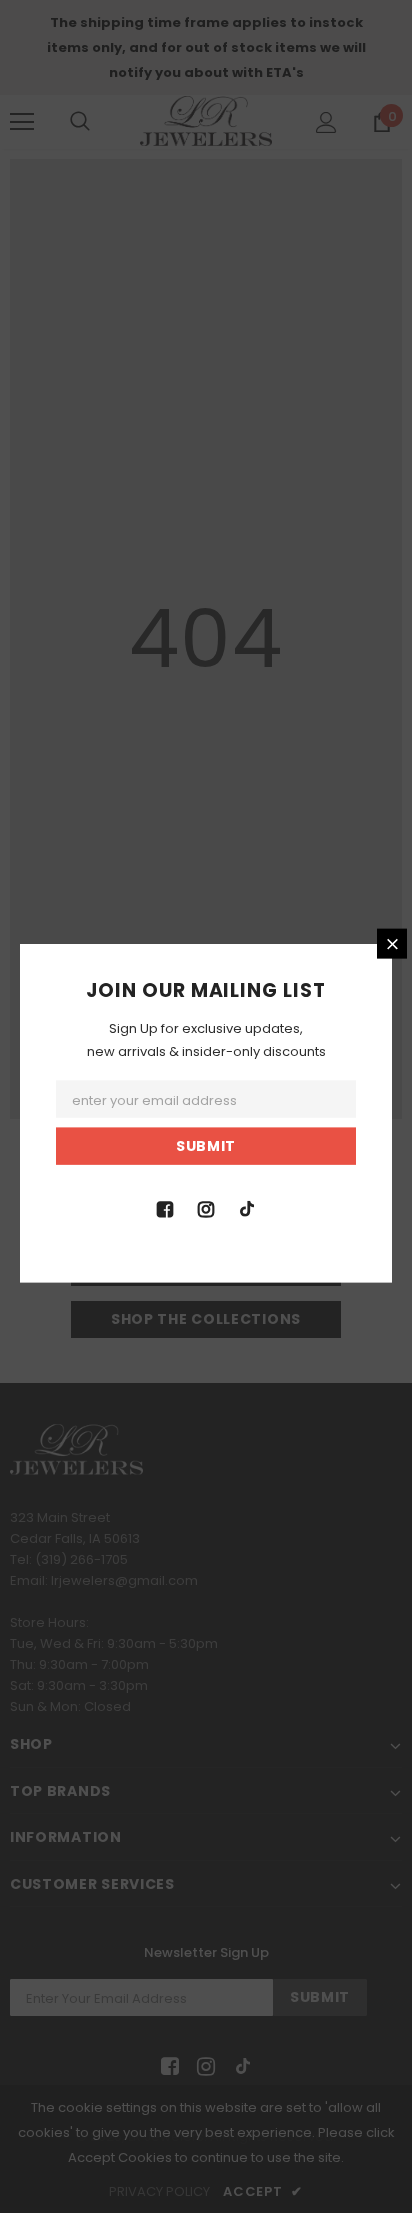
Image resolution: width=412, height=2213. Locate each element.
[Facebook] (165, 1207)
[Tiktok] (247, 1207)
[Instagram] (206, 1207)
